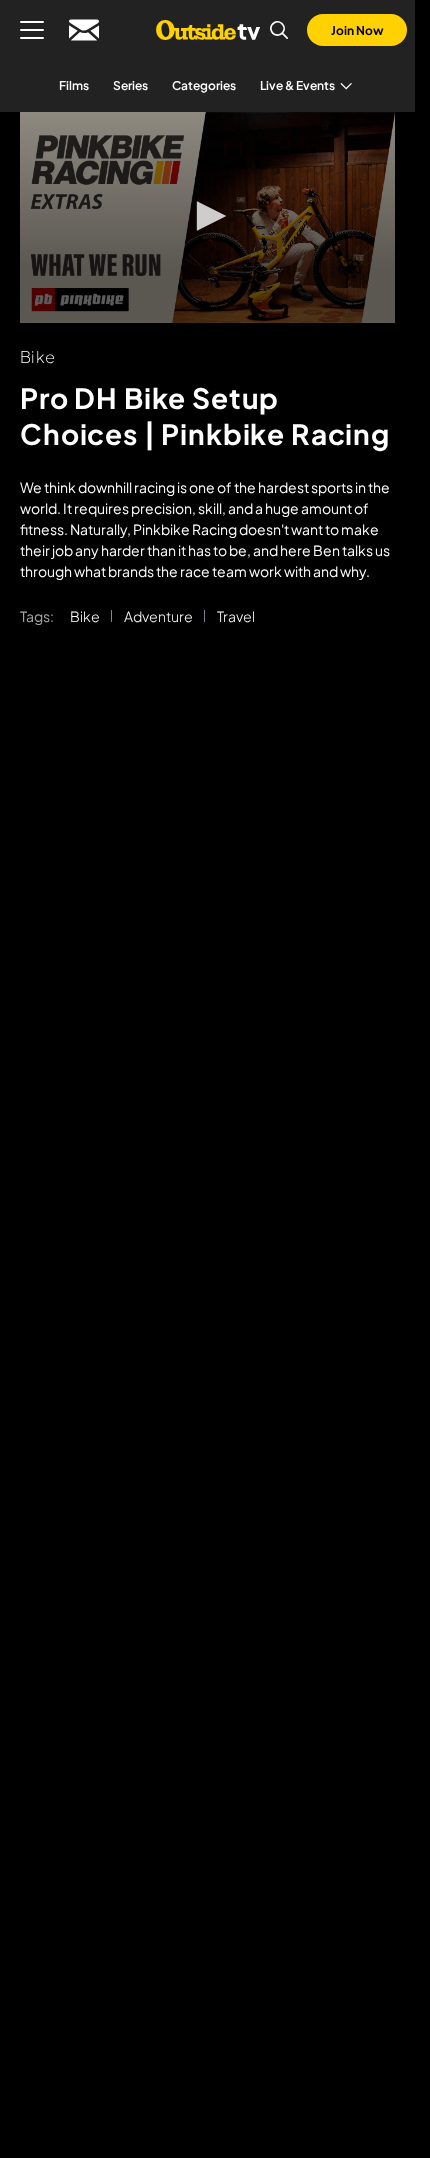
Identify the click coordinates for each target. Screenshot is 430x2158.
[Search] (279, 30)
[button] (208, 216)
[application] (207, 217)
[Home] (207, 30)
